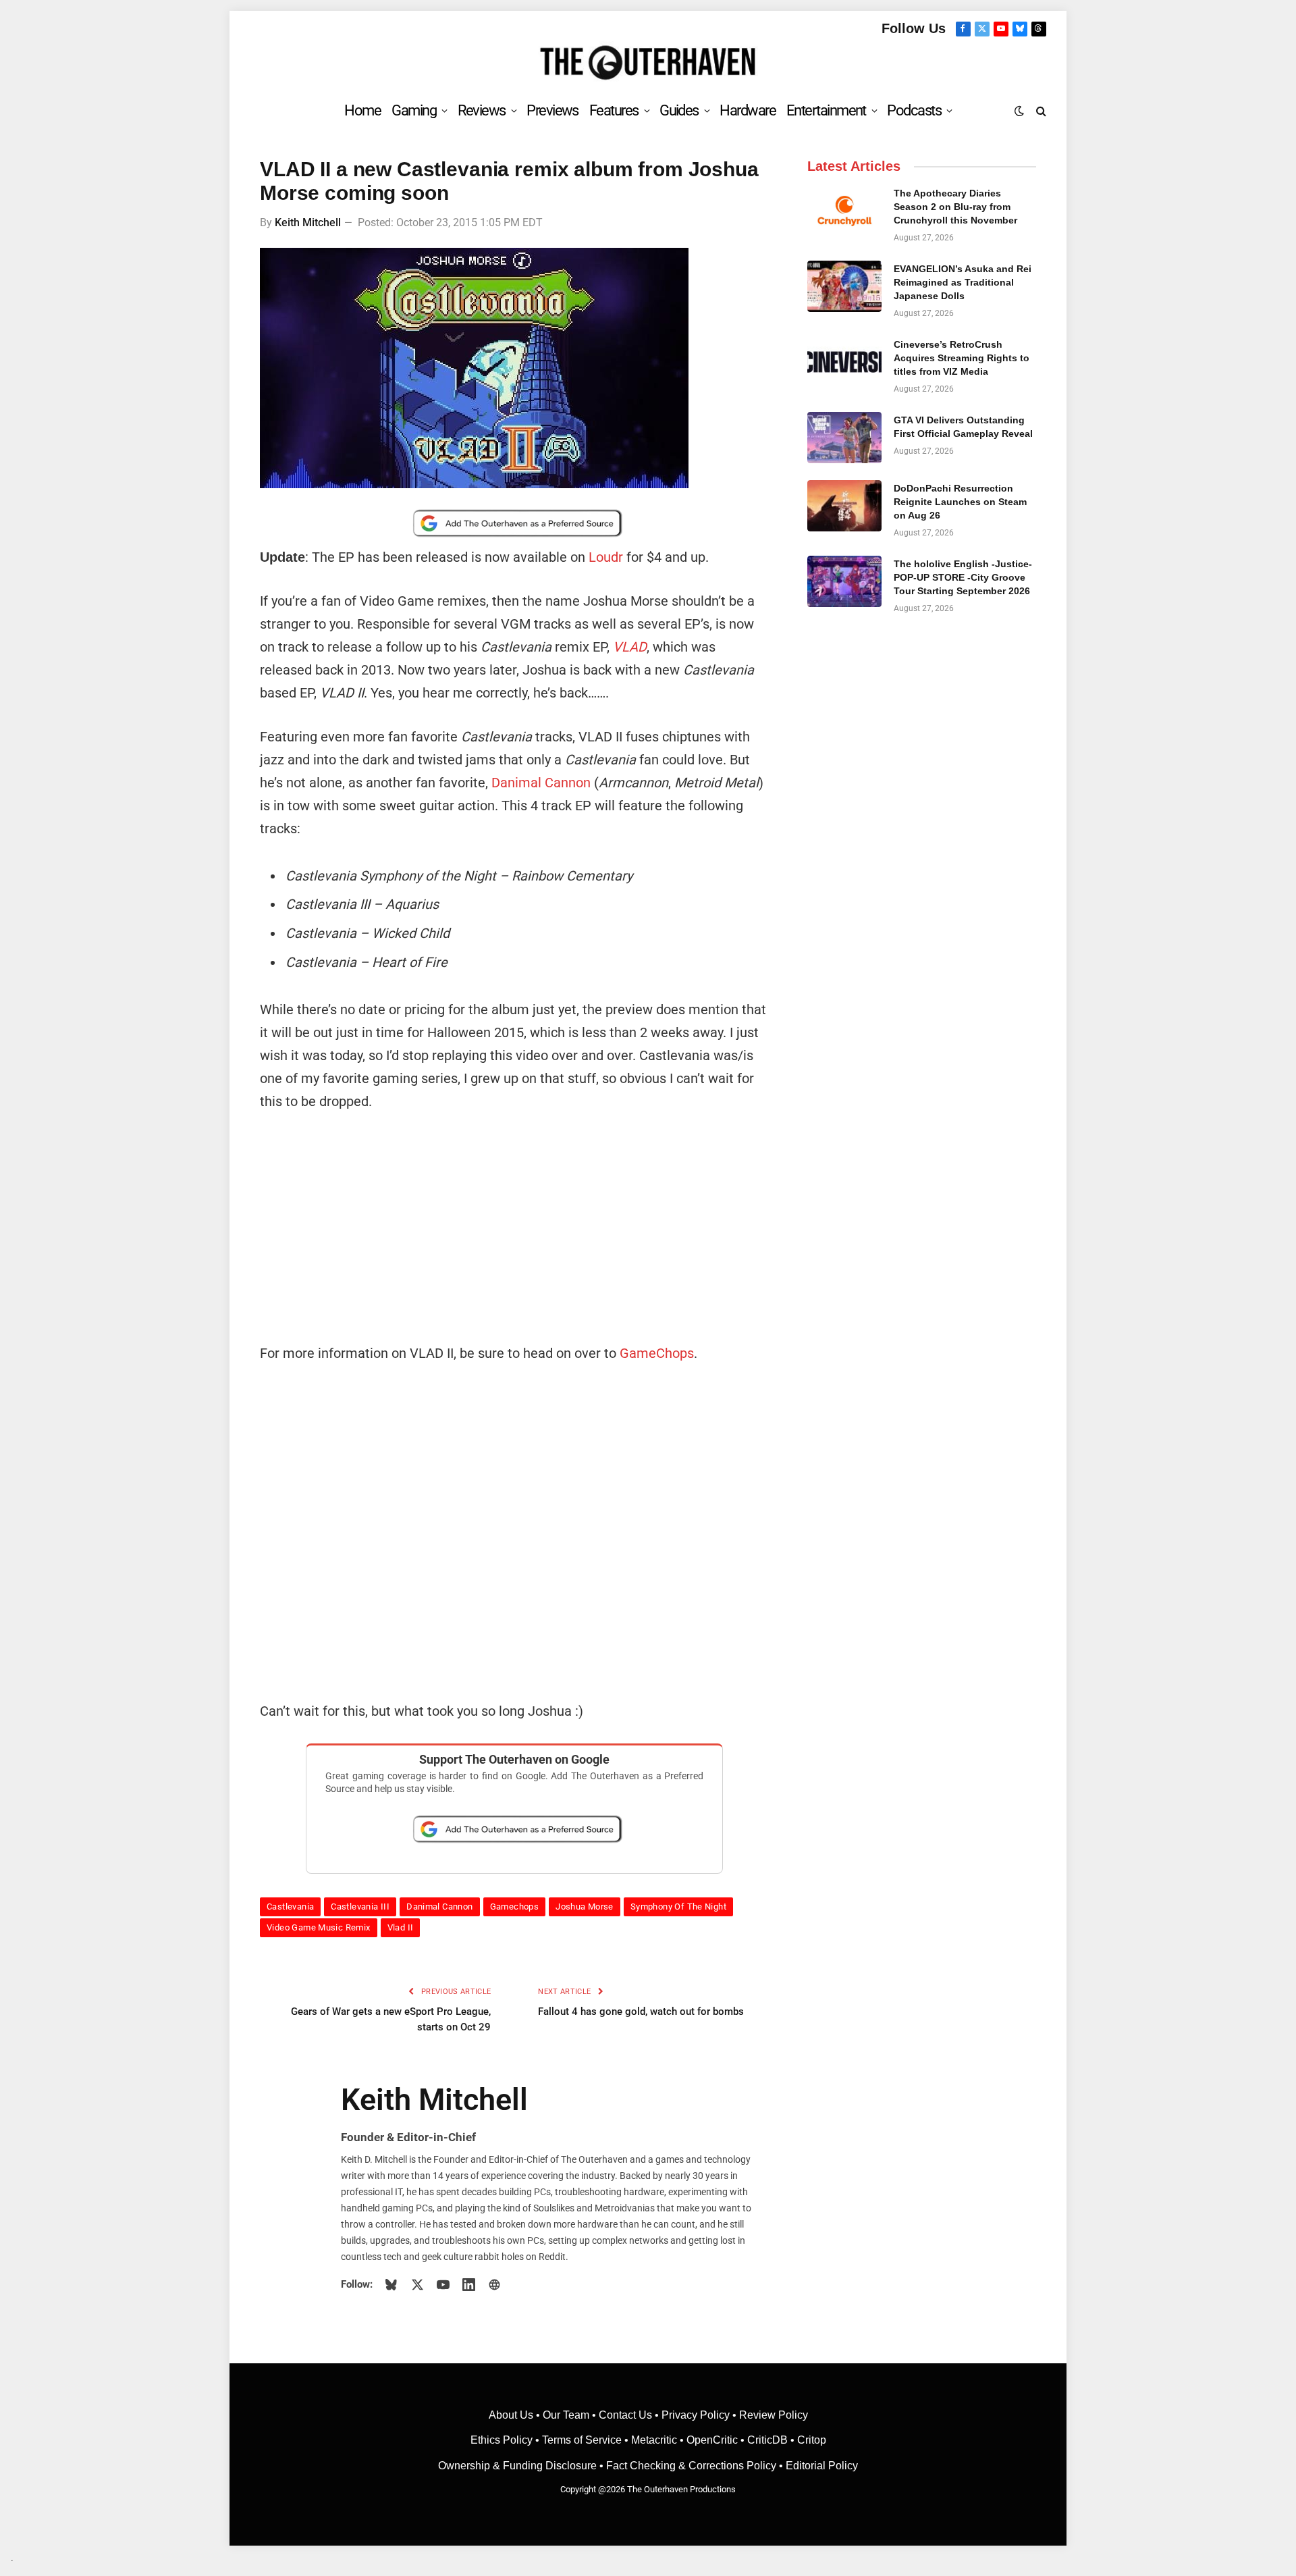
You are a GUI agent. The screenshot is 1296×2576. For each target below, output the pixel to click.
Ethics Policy (503, 2440)
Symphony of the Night (678, 1907)
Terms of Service (582, 2440)
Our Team (566, 2415)
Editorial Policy (822, 2466)
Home (362, 110)
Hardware (748, 110)
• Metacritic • (654, 2440)
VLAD (630, 647)
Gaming (414, 110)
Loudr (606, 557)
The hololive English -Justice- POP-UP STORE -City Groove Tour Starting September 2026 (963, 577)
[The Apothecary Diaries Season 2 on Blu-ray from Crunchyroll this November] (844, 211)
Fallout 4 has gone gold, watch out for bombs (641, 2012)
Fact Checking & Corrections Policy (691, 2466)
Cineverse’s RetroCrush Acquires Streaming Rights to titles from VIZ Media (962, 358)
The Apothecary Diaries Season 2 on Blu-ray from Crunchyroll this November (955, 207)
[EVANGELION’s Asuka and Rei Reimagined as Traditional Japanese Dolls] (844, 286)
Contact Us (625, 2415)
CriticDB (767, 2440)
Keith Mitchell (308, 222)
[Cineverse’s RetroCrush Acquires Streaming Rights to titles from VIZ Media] (844, 362)
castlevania (290, 1907)
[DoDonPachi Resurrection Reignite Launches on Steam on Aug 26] (844, 506)
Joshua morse (585, 1907)
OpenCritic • (717, 2440)
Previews (552, 110)
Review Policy (774, 2415)
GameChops (657, 1353)
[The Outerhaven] (648, 63)
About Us (512, 2415)
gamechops (515, 1907)
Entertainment (826, 110)
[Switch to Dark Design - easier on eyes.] (1019, 111)
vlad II (401, 1927)
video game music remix (319, 1927)
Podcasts (914, 110)
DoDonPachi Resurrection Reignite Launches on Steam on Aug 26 (960, 502)
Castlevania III (360, 1907)
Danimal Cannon (541, 783)
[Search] (1040, 110)
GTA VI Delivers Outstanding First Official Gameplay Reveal (963, 427)
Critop (812, 2440)
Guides (679, 110)
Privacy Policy (696, 2415)
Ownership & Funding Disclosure (519, 2466)
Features (614, 110)
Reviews (482, 110)
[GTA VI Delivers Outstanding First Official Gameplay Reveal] (844, 438)
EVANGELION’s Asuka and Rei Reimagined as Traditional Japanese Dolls (963, 282)
